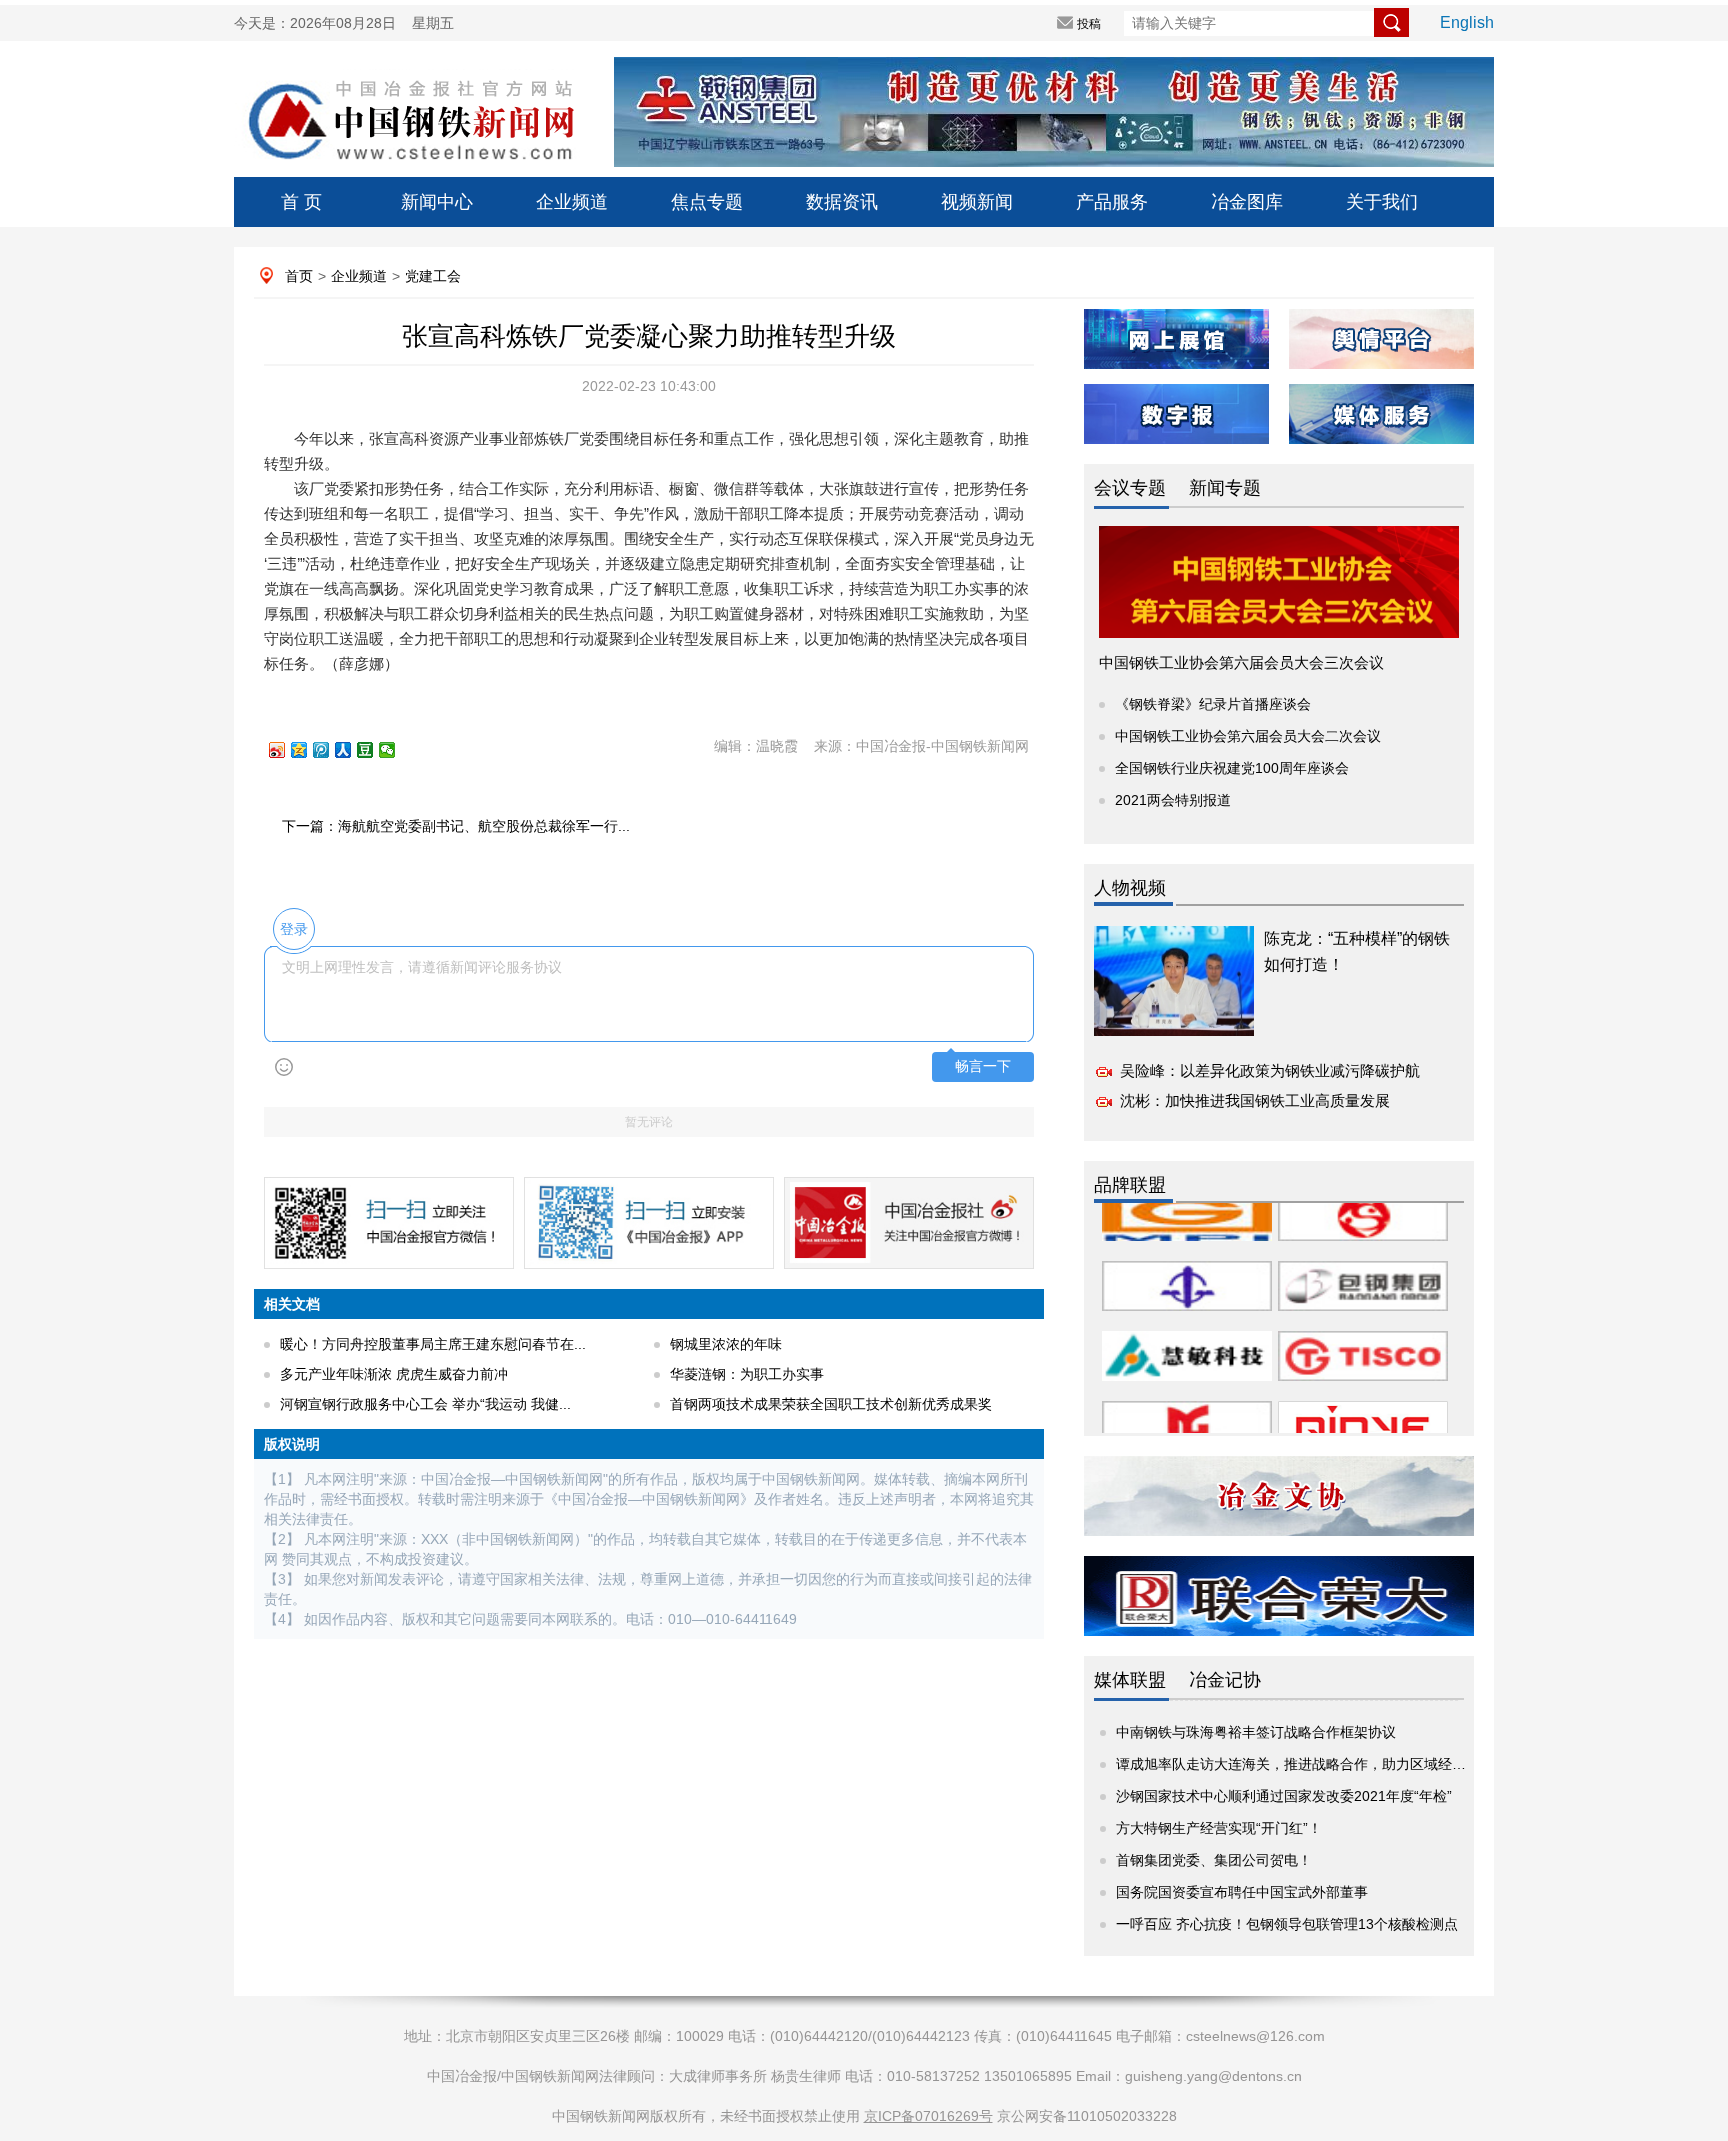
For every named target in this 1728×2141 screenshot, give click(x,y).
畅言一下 (983, 1066)
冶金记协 (1225, 1680)
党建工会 (433, 276)
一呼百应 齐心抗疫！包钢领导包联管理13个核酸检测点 (1287, 1924)
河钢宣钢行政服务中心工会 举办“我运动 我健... (425, 1404)
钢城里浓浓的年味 (726, 1344)
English (1467, 22)
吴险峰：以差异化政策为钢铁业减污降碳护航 (1270, 1070)
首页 (299, 276)
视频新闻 (977, 202)
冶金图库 (1247, 202)
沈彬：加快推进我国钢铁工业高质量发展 (1255, 1100)
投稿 (1089, 24)
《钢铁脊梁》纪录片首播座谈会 (1213, 704)
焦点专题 (707, 202)
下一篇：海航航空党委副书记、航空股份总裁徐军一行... (456, 826)
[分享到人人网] (352, 750)
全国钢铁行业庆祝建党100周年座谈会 (1232, 768)
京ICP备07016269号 (928, 2116)
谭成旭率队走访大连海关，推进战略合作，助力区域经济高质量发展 (1326, 1764)
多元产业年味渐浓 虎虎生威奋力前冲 (394, 1374)
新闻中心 (437, 202)
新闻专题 (1225, 488)
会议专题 (1130, 488)
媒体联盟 (1130, 1680)
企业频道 (572, 202)
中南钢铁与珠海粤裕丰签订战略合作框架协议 (1256, 1732)
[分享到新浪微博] (286, 750)
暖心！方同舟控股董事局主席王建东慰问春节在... (433, 1344)
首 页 (301, 202)
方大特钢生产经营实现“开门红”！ (1219, 1828)
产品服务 (1112, 202)
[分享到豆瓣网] (374, 750)
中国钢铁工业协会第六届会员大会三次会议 (1241, 662)
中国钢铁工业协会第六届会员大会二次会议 (1248, 736)
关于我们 (1382, 202)
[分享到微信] (396, 750)
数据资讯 (842, 202)
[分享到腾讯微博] (330, 750)
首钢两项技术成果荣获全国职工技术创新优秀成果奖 (831, 1404)
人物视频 (1130, 888)
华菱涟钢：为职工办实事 (747, 1374)
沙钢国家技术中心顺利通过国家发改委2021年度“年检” (1284, 1796)
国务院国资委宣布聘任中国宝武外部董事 (1242, 1892)
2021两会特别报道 (1173, 800)
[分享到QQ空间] (308, 750)
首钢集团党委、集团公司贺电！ (1214, 1860)
